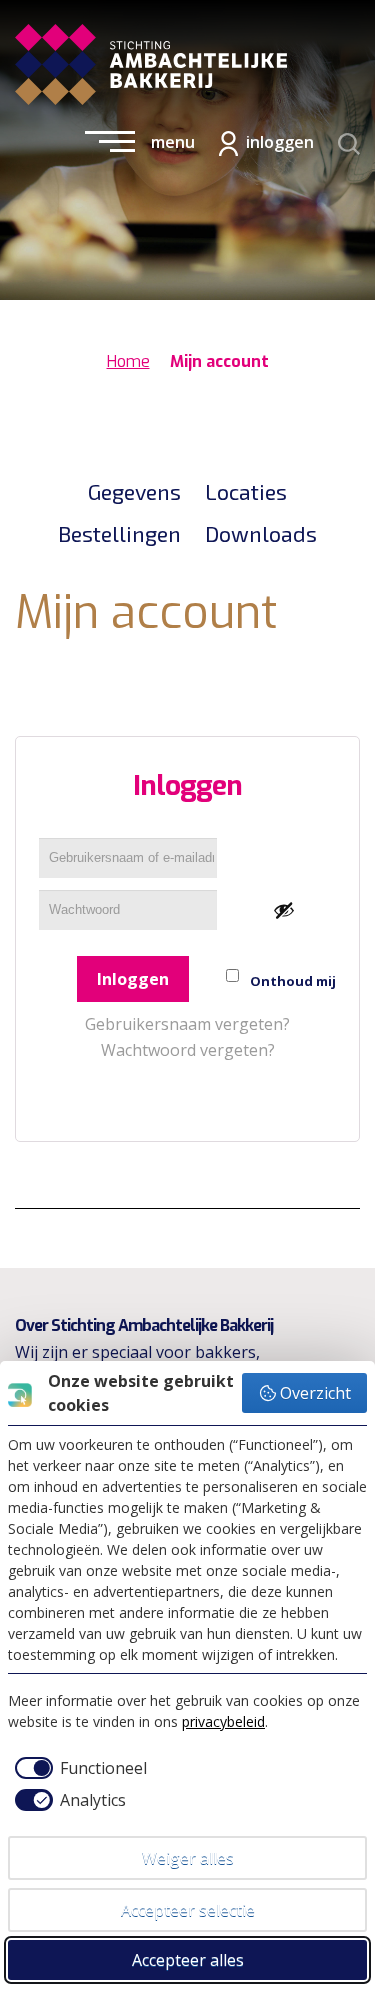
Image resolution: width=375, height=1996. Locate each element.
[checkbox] (77, 1768)
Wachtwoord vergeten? (188, 1050)
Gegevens (134, 491)
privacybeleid (223, 1721)
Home (128, 361)
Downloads (261, 533)
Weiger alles (188, 1858)
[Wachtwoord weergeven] (284, 910)
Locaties (246, 491)
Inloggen (133, 979)
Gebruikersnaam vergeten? (187, 1024)
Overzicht (315, 1393)
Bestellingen (119, 533)
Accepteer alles (188, 1960)
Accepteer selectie (188, 1910)
